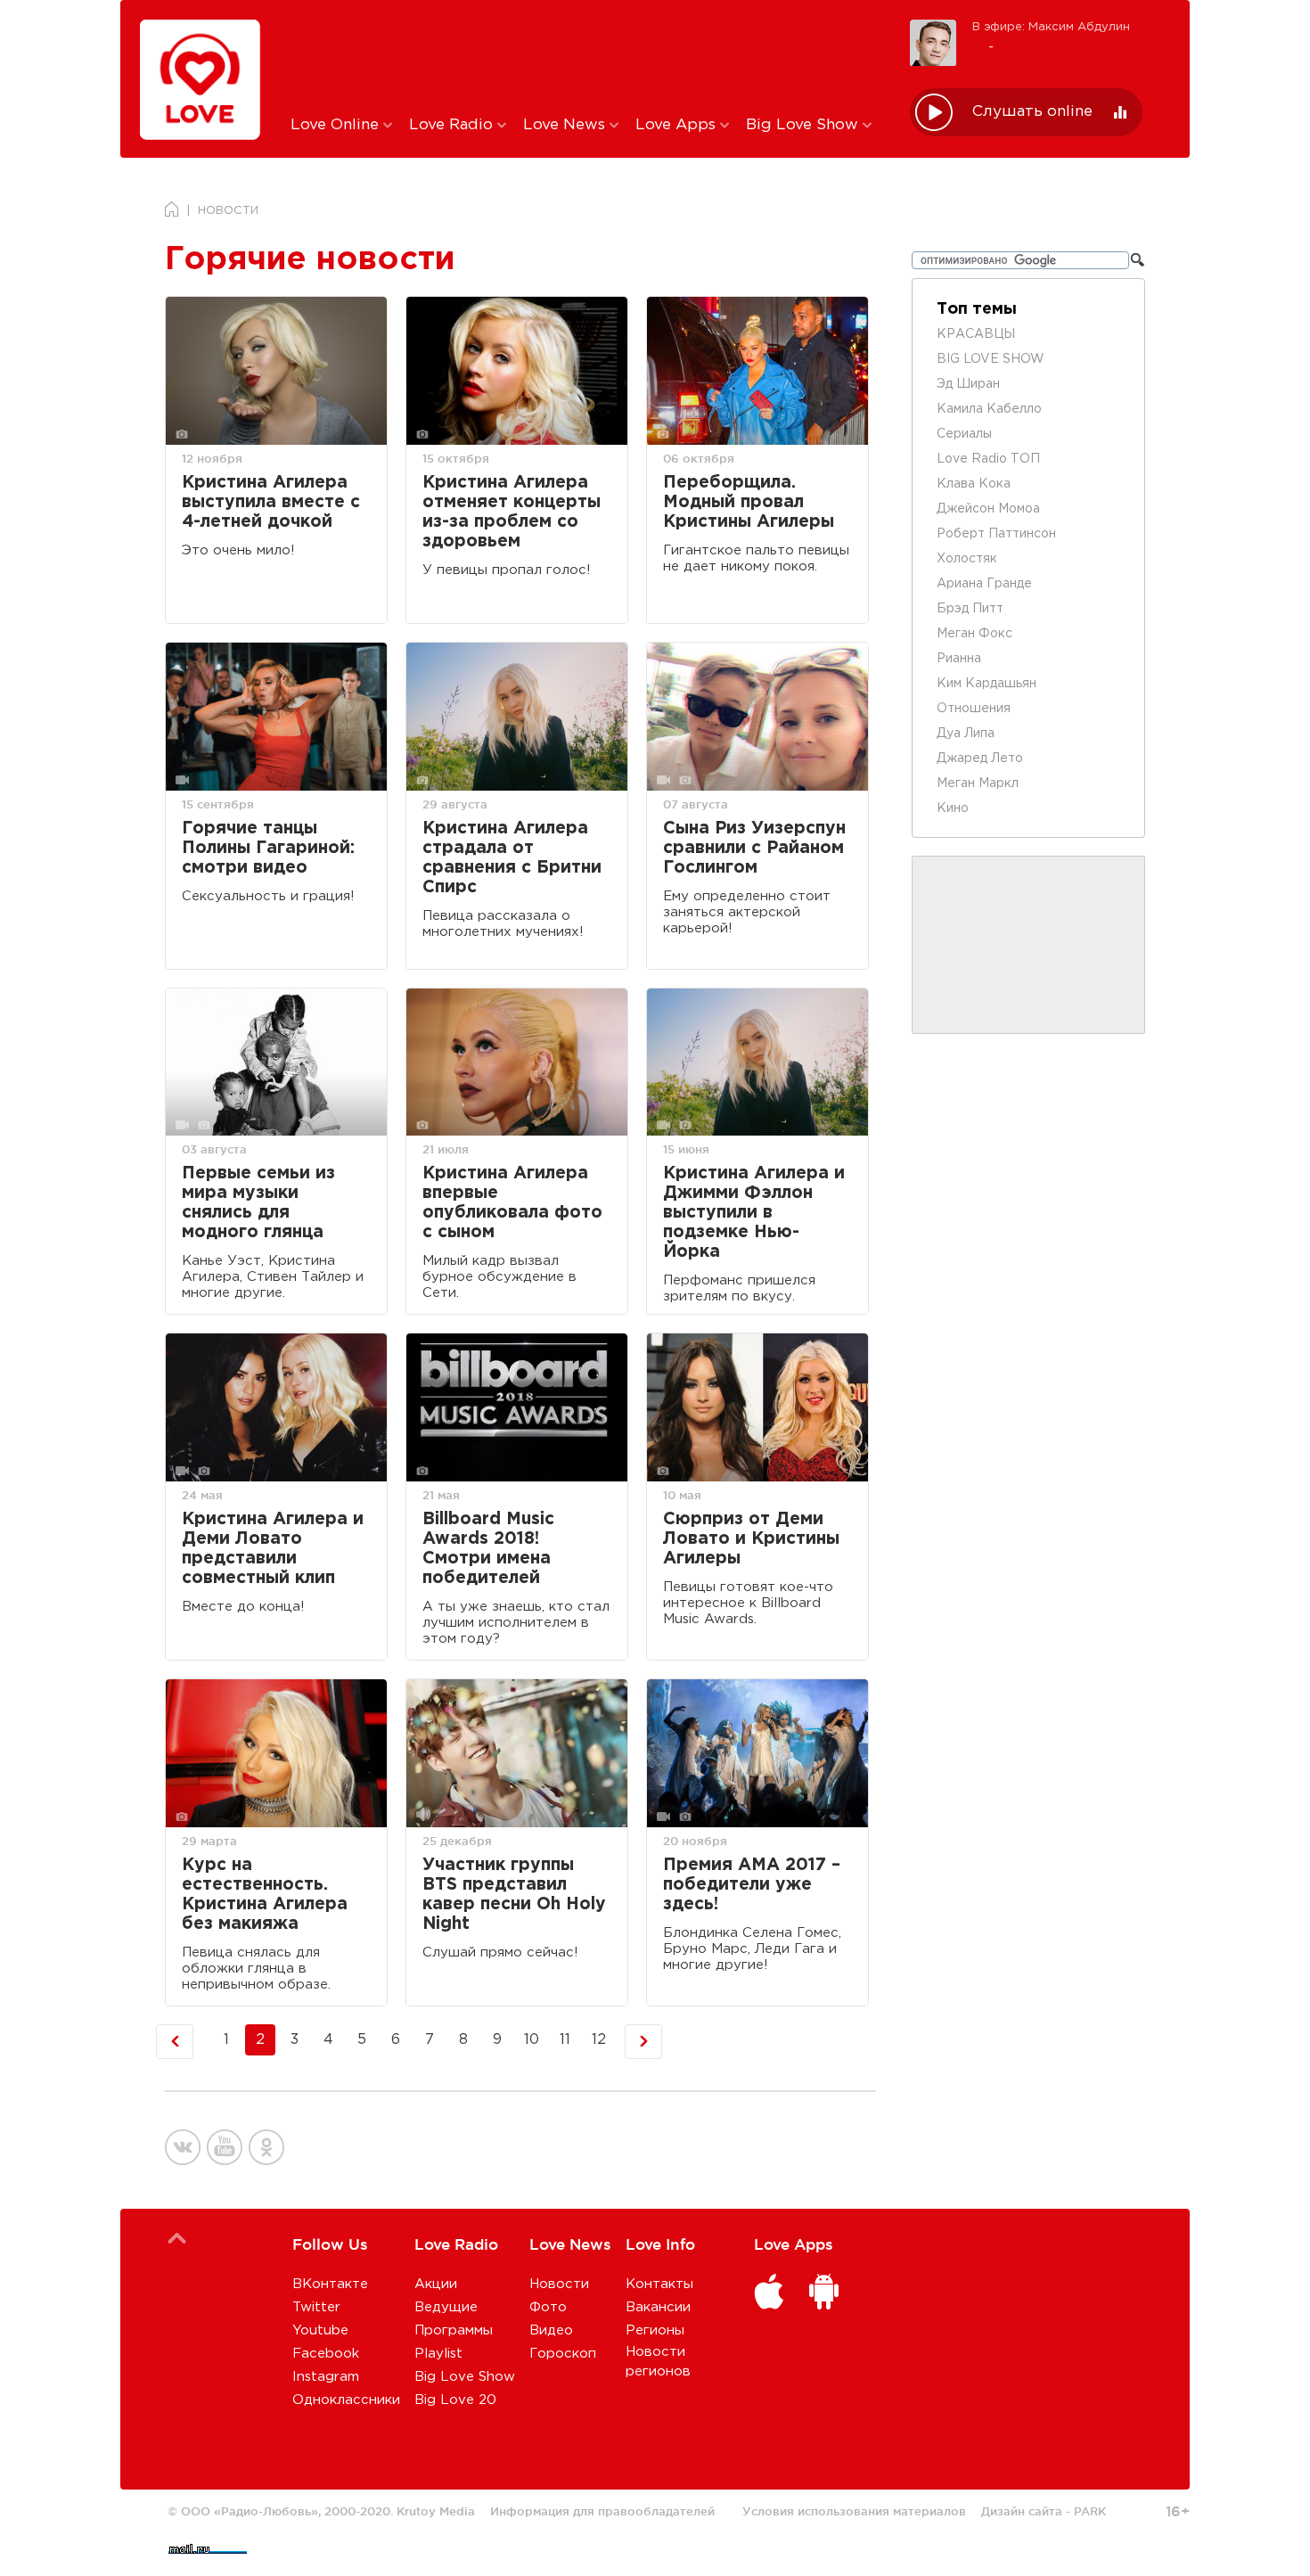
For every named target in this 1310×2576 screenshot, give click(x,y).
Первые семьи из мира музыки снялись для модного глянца (258, 1203)
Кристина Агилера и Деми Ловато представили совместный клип (273, 1549)
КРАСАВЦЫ (976, 334)
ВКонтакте (330, 2284)
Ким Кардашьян (987, 684)
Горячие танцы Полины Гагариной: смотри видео (268, 848)
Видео (551, 2330)
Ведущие (446, 2307)
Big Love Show (804, 125)
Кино (953, 808)
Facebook (326, 2354)
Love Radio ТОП (988, 459)
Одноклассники (346, 2400)
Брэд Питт (970, 609)
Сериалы (964, 434)
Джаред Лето (980, 759)
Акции (436, 2284)
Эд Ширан (968, 384)
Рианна (959, 659)
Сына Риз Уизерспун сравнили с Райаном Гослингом (754, 848)
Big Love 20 (455, 2400)
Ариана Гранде (984, 584)
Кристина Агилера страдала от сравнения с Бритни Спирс (512, 858)
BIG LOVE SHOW (991, 359)
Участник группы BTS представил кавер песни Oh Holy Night (514, 1895)
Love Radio (453, 125)
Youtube (320, 2330)
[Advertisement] (587, 56)
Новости (559, 2284)
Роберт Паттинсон (996, 534)
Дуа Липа (966, 734)
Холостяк (967, 559)
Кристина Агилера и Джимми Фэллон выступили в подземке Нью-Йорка (754, 1213)
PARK (1090, 2511)
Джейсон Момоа (988, 509)
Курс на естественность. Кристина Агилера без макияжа (265, 1895)
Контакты (659, 2284)
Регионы (655, 2330)
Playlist (438, 2354)
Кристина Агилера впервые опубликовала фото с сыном (512, 1203)
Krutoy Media (436, 2511)
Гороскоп (563, 2354)
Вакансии (658, 2307)
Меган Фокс (974, 634)
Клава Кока (974, 484)
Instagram (326, 2377)
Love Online (337, 125)
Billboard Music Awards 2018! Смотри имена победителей (488, 1549)
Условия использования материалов (854, 2511)
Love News (566, 125)
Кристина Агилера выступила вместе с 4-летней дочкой (271, 502)
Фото (548, 2307)
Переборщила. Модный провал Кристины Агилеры (749, 502)
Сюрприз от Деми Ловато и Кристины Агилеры (751, 1539)
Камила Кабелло (989, 409)
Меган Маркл (978, 783)
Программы (454, 2330)
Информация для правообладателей (602, 2511)
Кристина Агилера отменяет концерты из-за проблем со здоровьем (512, 512)
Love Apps (678, 125)
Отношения (974, 709)
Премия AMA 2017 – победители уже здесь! (752, 1885)
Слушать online (1032, 112)
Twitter (316, 2307)
